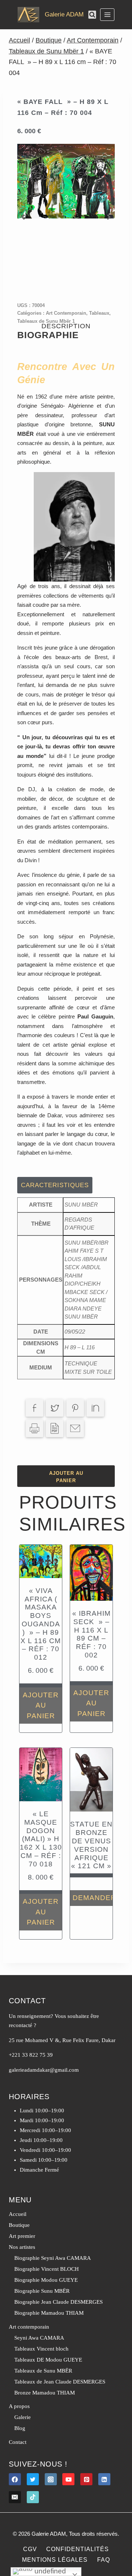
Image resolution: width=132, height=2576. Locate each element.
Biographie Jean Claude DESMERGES (58, 2302)
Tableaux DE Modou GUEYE (48, 2360)
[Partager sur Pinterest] (75, 1408)
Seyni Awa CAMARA (39, 2338)
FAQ (104, 2560)
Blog (20, 2428)
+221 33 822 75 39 (31, 2055)
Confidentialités (78, 2549)
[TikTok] (33, 2497)
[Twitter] (33, 2479)
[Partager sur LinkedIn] (95, 1408)
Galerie (23, 2417)
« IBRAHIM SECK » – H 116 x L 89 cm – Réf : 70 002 (91, 1634)
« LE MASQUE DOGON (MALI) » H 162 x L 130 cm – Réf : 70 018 (41, 1839)
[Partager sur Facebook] (34, 1408)
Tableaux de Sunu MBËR (43, 2371)
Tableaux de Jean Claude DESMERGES (60, 2382)
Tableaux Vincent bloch (41, 2349)
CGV (30, 2549)
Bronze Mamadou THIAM (45, 2393)
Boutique (19, 2225)
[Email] (15, 2497)
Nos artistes (22, 2247)
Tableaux (99, 313)
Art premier (22, 2236)
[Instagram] (51, 2479)
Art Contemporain (66, 313)
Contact (18, 2442)
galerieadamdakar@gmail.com (44, 2070)
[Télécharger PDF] (55, 1428)
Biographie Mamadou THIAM (49, 2313)
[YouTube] (68, 2479)
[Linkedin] (104, 2479)
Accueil (18, 2214)
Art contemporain (29, 2327)
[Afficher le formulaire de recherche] (92, 14)
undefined (49, 2571)
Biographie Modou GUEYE (46, 2280)
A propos (19, 2406)
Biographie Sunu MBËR (42, 2291)
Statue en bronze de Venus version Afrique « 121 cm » (91, 1845)
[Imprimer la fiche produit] (34, 1428)
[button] (23, 217)
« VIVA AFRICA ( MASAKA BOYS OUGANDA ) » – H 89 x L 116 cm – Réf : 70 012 (41, 1624)
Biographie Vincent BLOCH (47, 2269)
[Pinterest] (86, 2479)
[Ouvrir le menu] (107, 14)
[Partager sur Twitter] (55, 1408)
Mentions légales (55, 2560)
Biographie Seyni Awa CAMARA (53, 2258)
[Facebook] (15, 2479)
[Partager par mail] (75, 1428)
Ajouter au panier (66, 1477)
